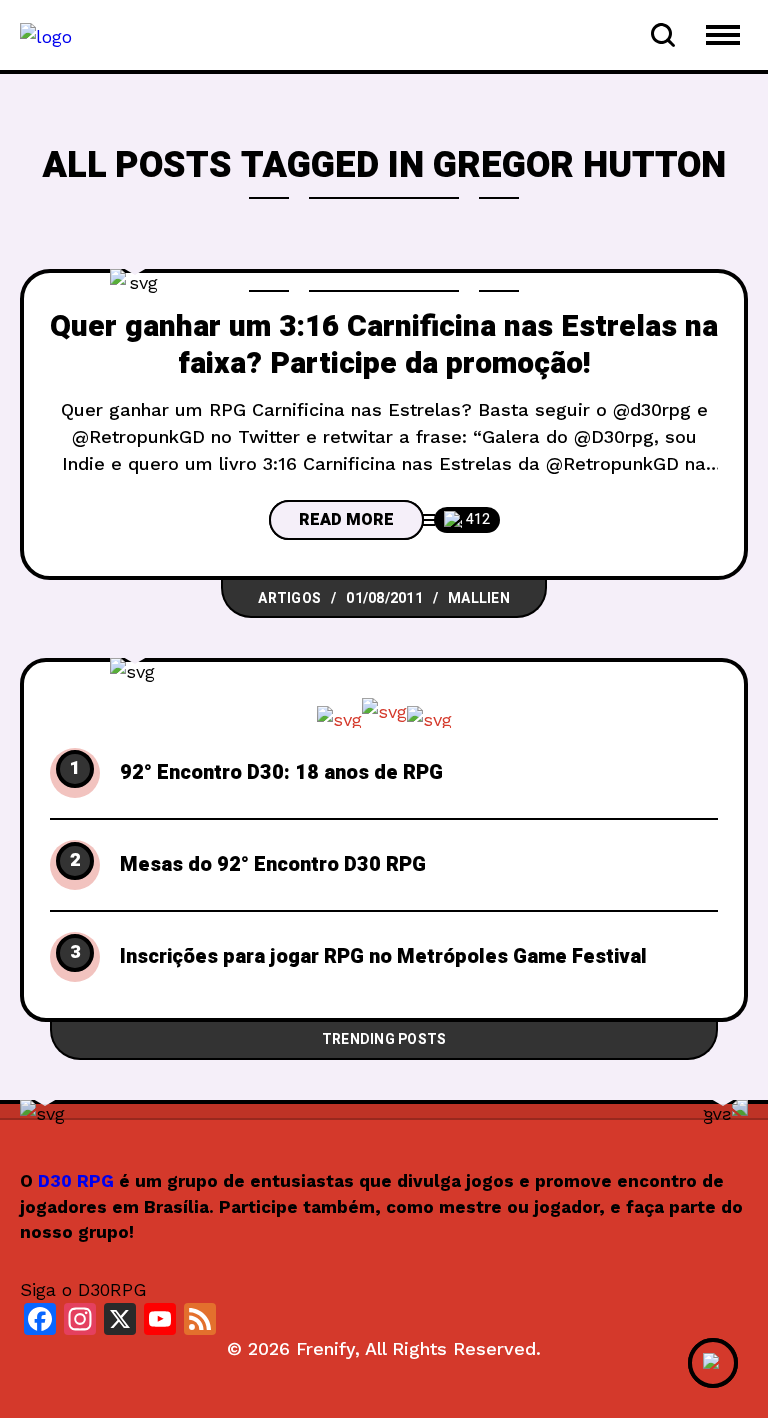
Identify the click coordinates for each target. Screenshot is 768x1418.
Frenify (325, 1348)
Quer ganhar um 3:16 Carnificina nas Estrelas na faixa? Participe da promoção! (384, 345)
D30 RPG (76, 1181)
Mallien (479, 598)
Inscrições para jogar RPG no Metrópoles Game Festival (383, 957)
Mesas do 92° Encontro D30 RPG (273, 865)
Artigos (289, 598)
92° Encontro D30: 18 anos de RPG (281, 773)
